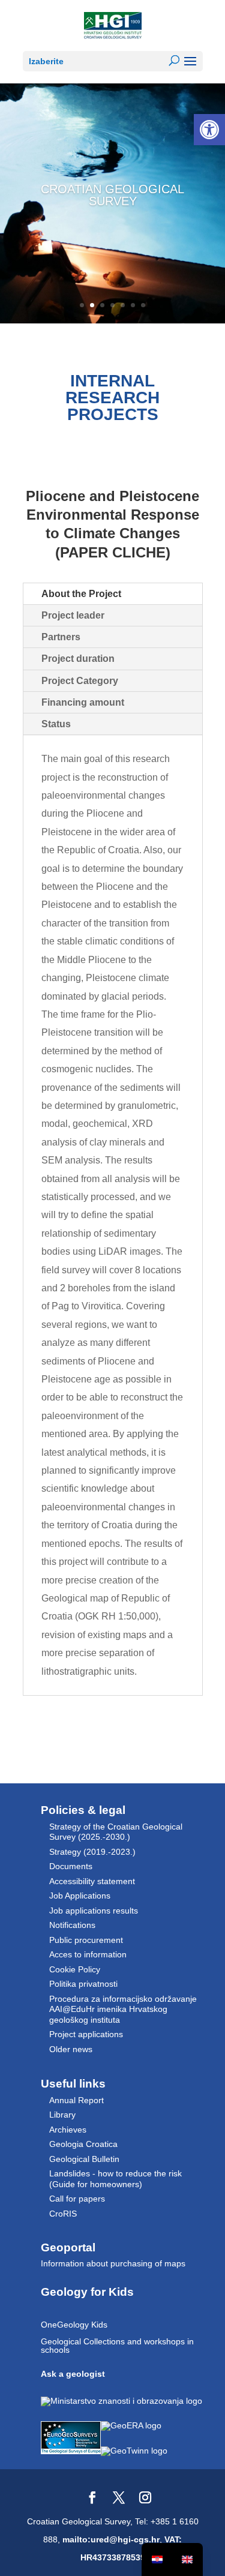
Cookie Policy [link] (75, 1969)
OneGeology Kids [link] (74, 2325)
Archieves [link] (68, 2130)
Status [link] (56, 724)
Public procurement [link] (86, 1940)
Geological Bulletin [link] (84, 2159)
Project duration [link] (78, 659)
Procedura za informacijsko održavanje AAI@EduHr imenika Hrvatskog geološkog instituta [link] (123, 2009)
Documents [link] (71, 1866)
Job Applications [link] (80, 1896)
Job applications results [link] (94, 1911)
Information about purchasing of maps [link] (113, 2263)
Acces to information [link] (88, 1954)
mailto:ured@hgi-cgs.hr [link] (111, 2539)
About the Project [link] (81, 594)
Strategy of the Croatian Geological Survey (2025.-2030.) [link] (116, 1832)
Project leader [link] (73, 615)
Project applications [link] (86, 2034)
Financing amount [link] (83, 702)
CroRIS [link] (63, 2214)
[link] (209, 130)
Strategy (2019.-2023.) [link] (92, 1852)
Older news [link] (71, 2049)
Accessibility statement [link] (92, 1881)
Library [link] (62, 2115)
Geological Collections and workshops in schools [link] (117, 2346)
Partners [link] (61, 637)
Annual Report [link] (76, 2100)
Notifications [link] (72, 1925)
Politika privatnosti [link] (83, 1984)
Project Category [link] (80, 681)
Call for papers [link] (77, 2199)
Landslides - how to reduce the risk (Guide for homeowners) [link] (115, 2179)
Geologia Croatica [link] (83, 2144)
